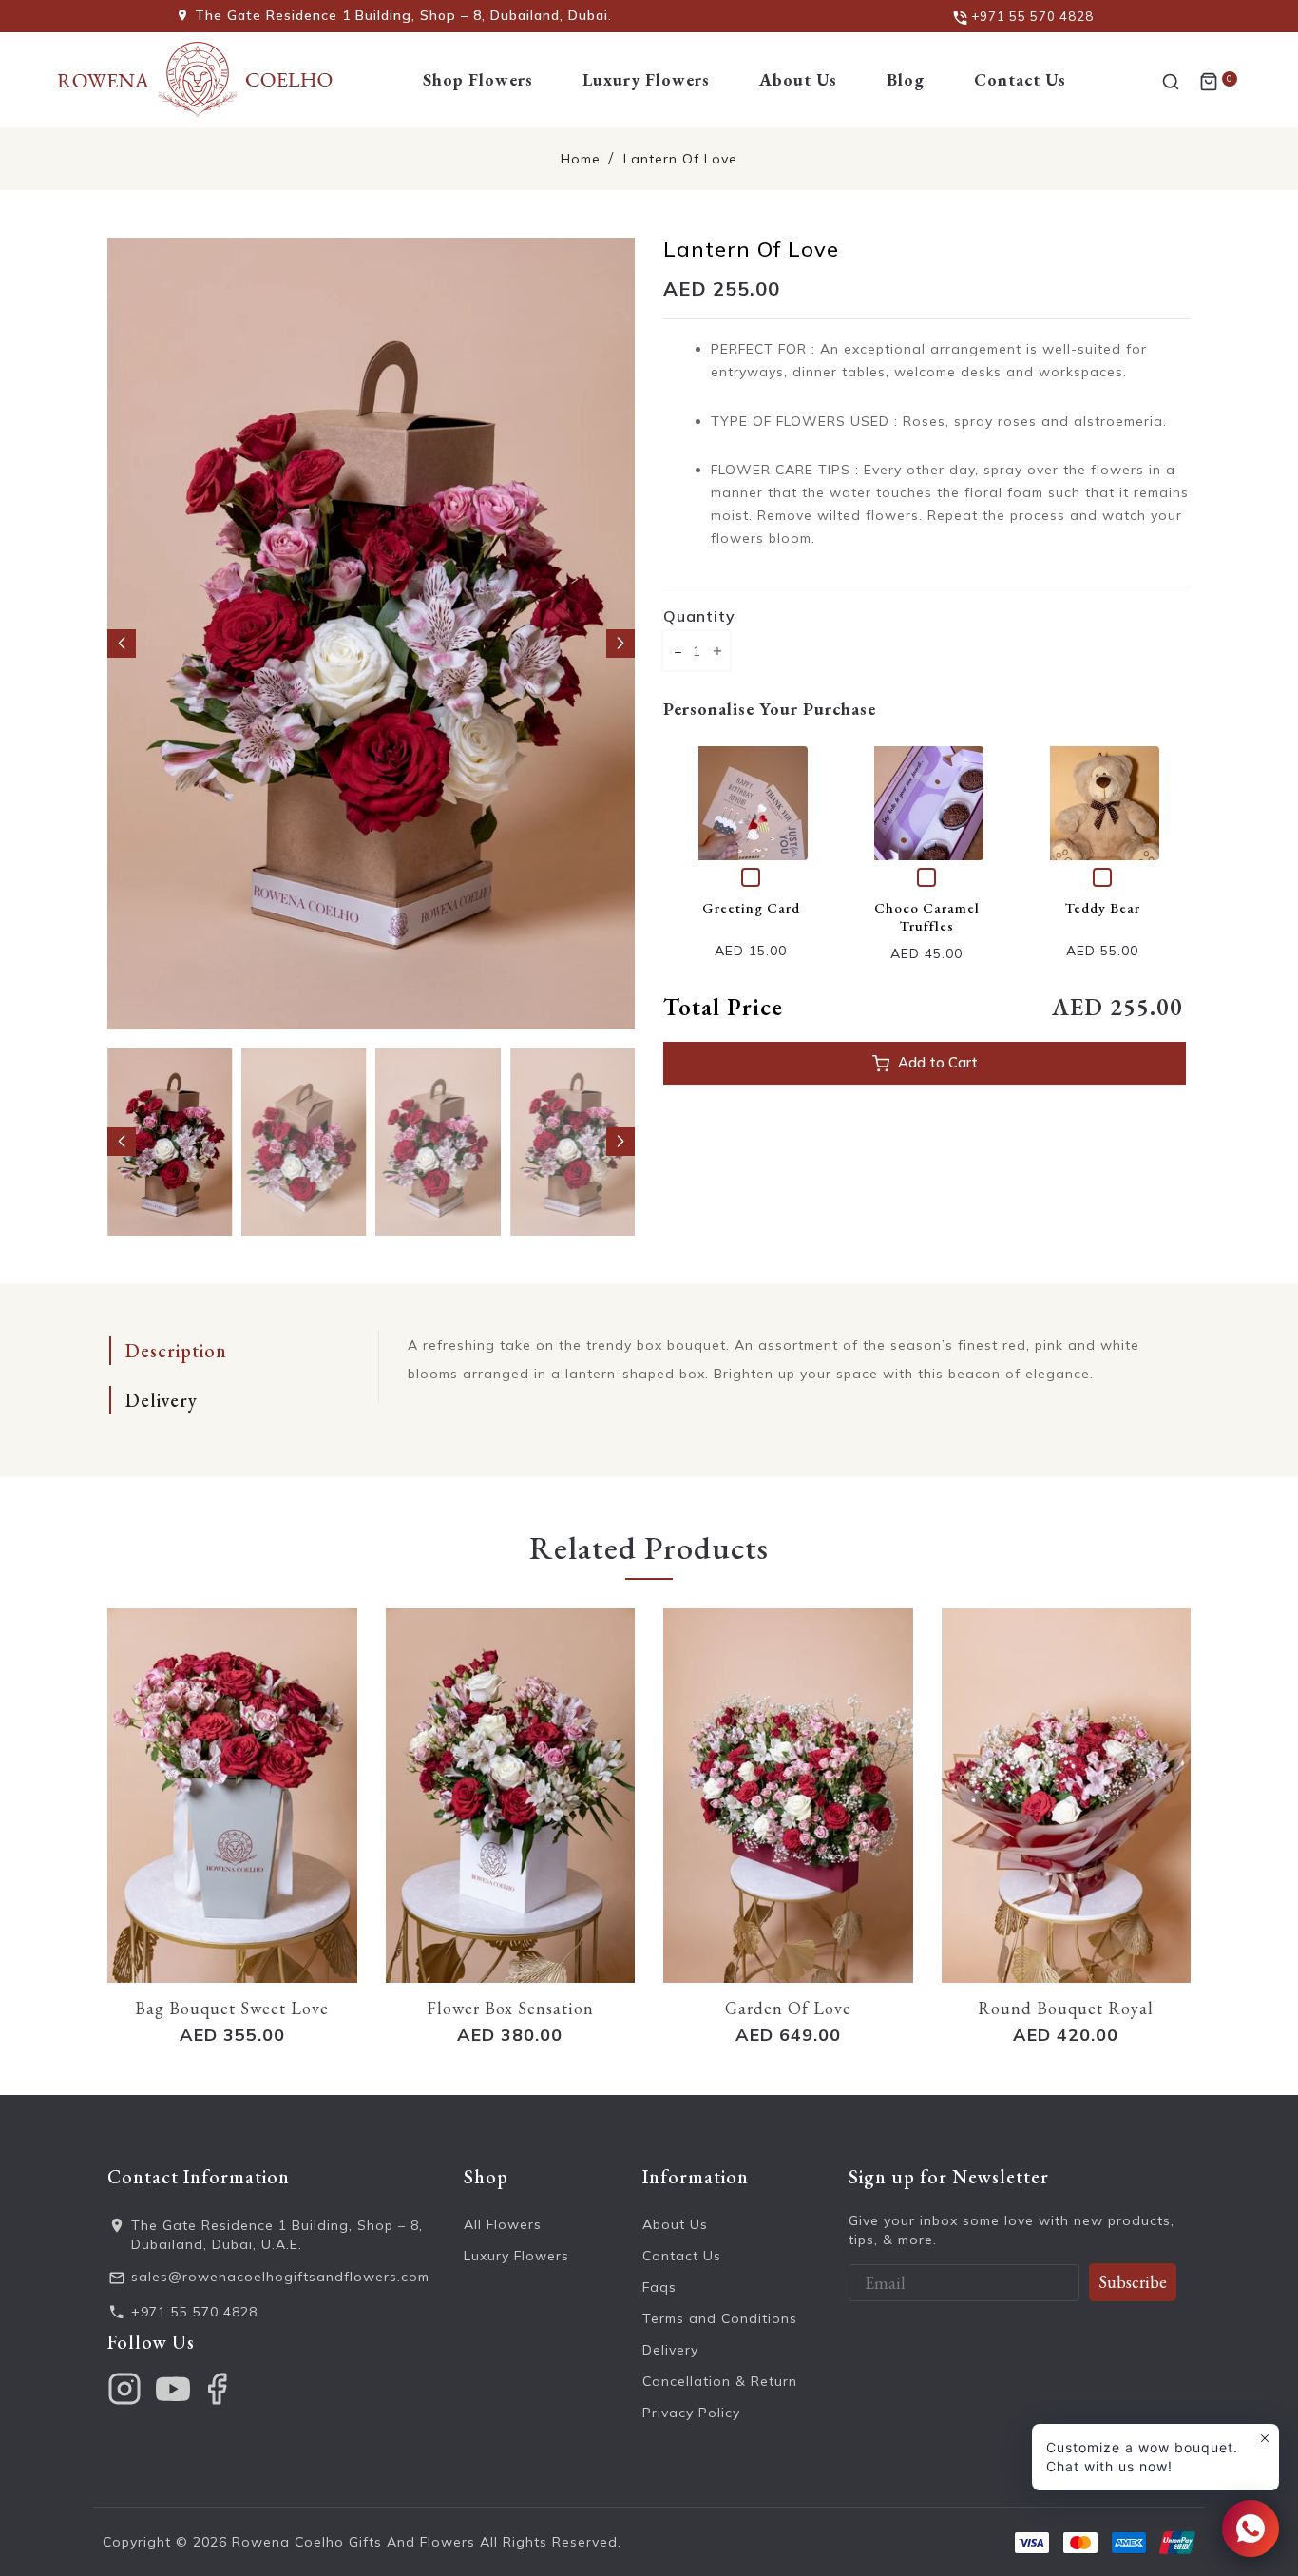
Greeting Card (751, 907)
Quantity (699, 616)
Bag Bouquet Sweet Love (232, 2008)
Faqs (659, 2287)
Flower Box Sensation (510, 2008)
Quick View (755, 803)
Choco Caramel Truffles (927, 916)
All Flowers (503, 2224)
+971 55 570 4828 (194, 2312)
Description (176, 1351)
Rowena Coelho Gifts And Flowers (353, 2542)
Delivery (162, 1400)
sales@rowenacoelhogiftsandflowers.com (280, 2277)
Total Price (723, 1007)
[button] (122, 644)
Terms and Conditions (720, 2318)
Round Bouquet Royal (1066, 2008)
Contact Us (682, 2256)
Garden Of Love (788, 2008)
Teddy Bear (1103, 907)
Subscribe (1133, 2282)
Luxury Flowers (516, 2256)
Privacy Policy (691, 2413)
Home (581, 159)
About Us (675, 2224)
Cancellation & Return (720, 2381)
